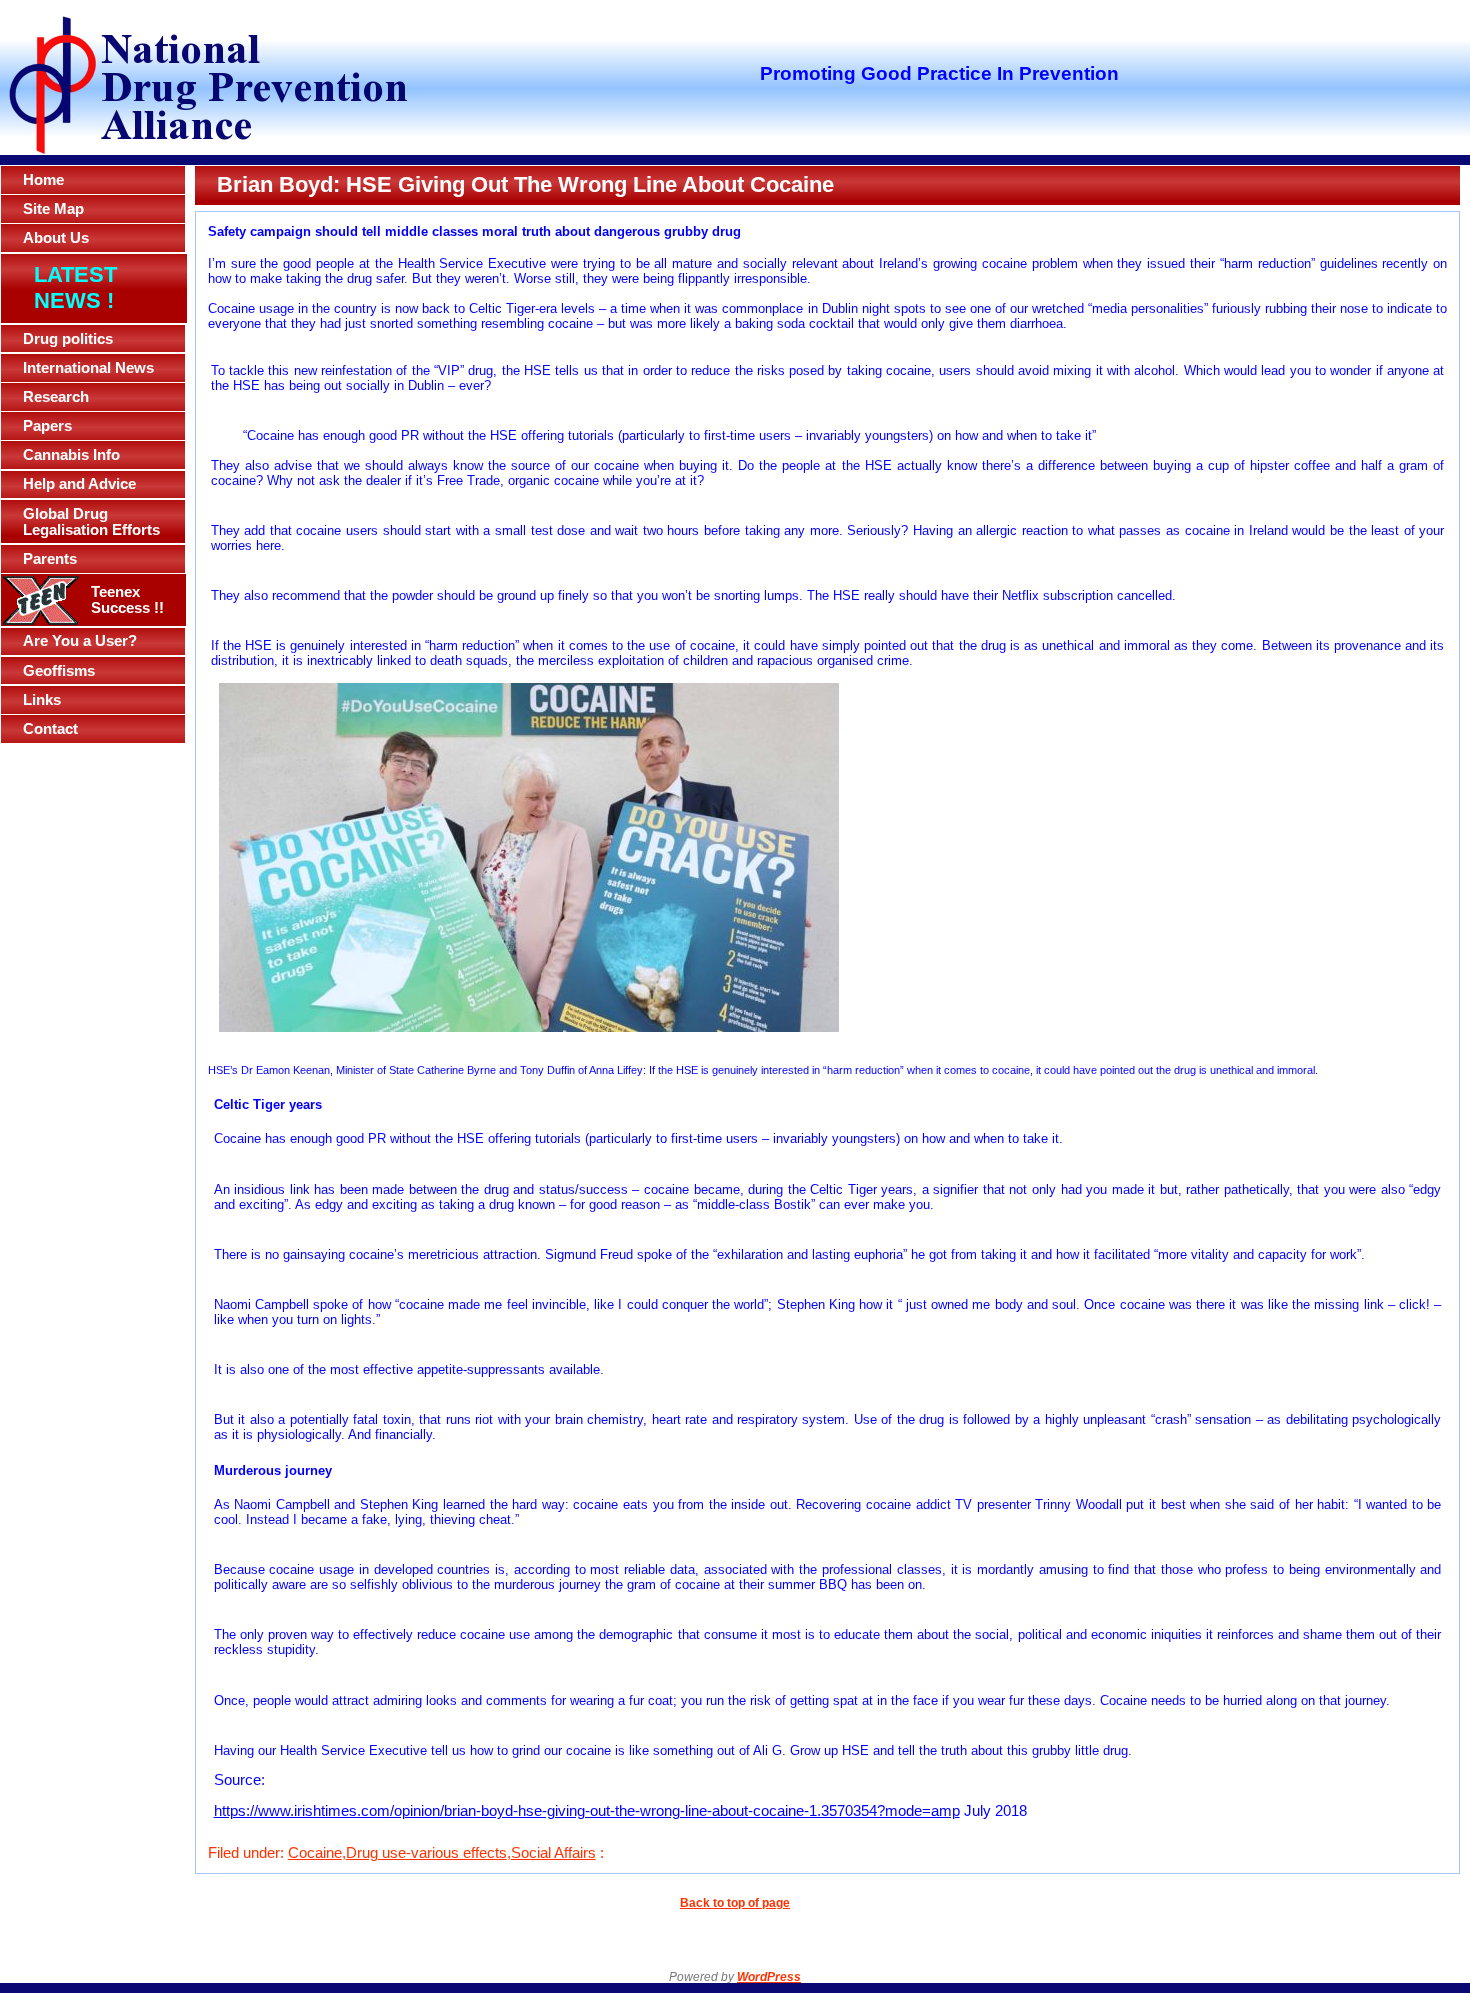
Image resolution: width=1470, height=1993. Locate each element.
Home (43, 180)
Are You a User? (80, 641)
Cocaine (315, 1853)
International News (88, 368)
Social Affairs (553, 1853)
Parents (50, 559)
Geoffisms (59, 671)
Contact (50, 729)
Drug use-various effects (426, 1853)
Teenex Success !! (127, 600)
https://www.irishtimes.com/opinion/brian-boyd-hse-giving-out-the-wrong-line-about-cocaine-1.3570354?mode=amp (587, 1811)
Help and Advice (79, 484)
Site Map (53, 209)
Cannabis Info (71, 455)
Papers (47, 426)
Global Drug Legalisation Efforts (91, 522)
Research (56, 397)
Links (42, 700)
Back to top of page (735, 1902)
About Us (56, 238)
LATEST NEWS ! (75, 287)
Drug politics (68, 339)
